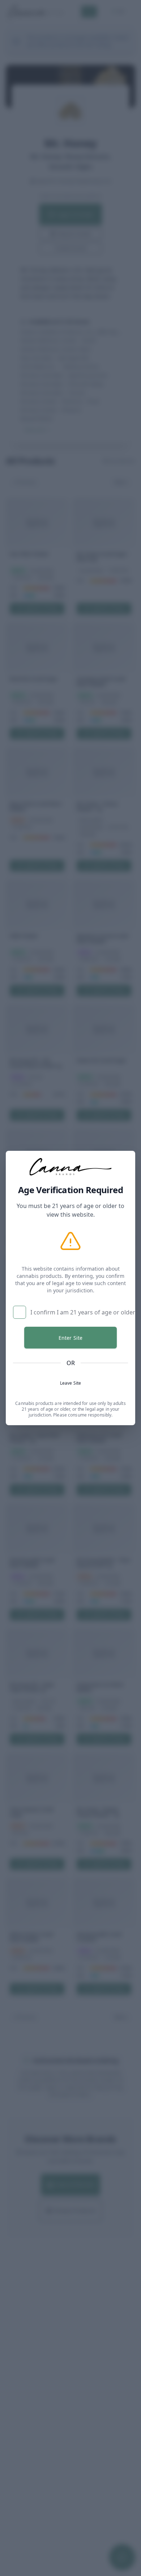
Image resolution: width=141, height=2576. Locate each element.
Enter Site (70, 1338)
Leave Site (70, 1383)
